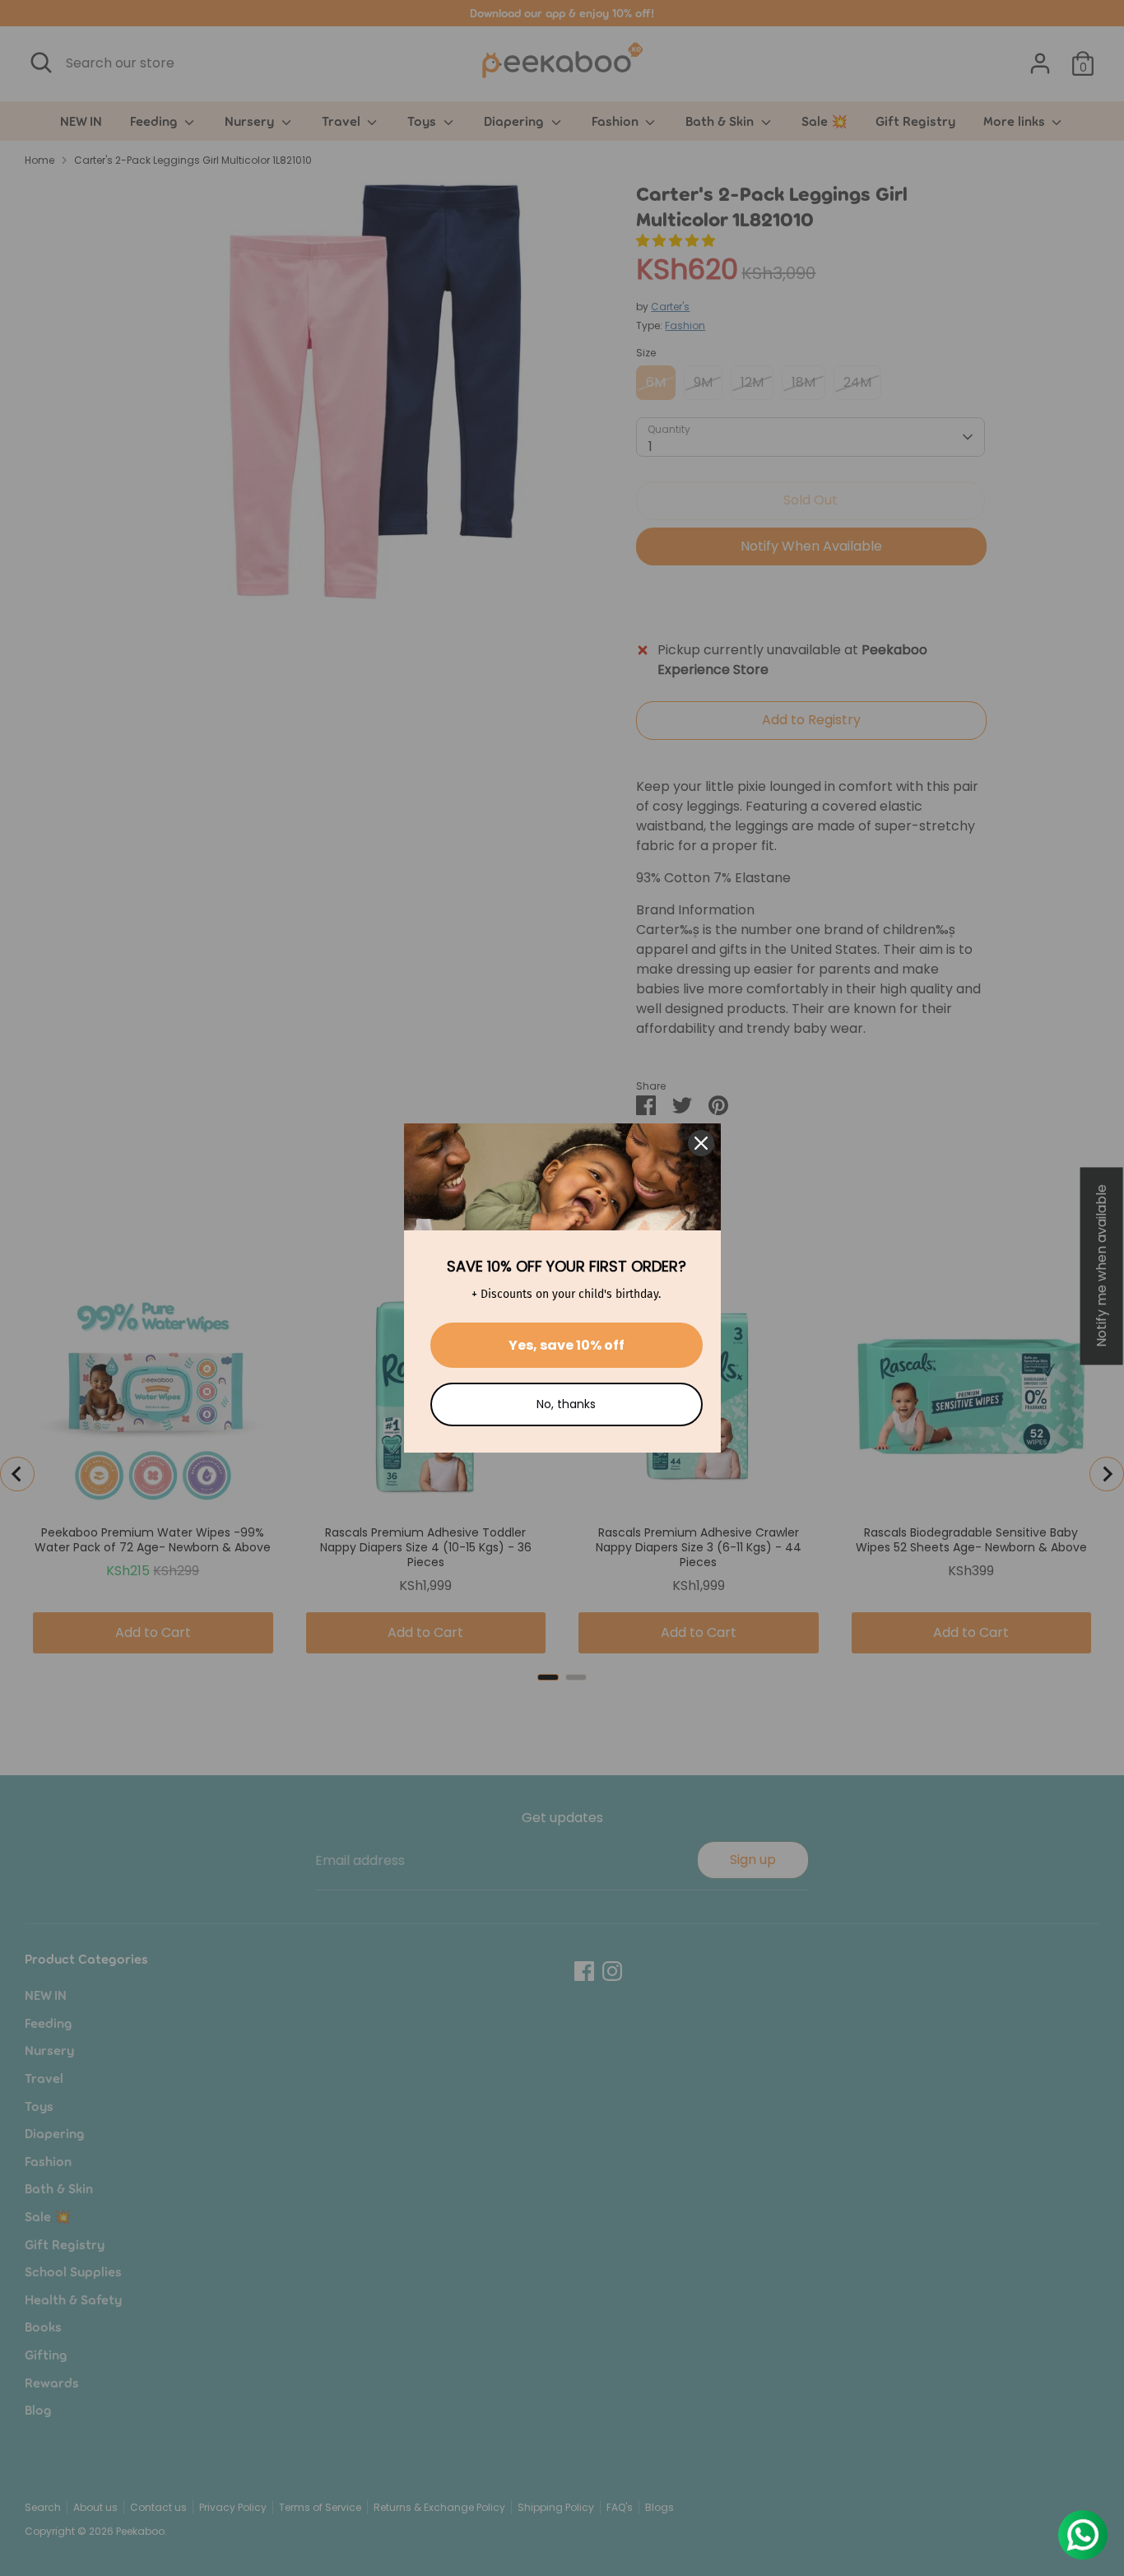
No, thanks (566, 1404)
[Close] (701, 1143)
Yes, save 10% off (567, 1345)
